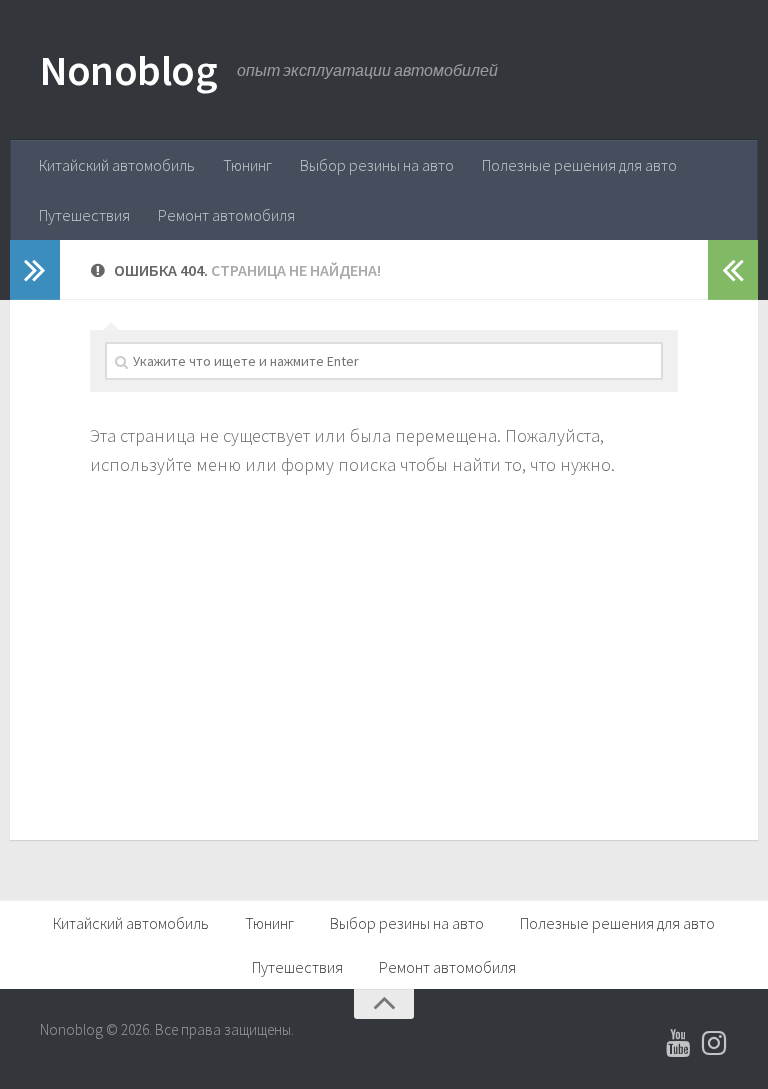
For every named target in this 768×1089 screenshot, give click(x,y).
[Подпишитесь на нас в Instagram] (714, 1043)
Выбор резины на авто (377, 165)
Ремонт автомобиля (226, 215)
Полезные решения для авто (579, 165)
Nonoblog (128, 70)
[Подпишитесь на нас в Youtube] (678, 1043)
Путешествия (84, 215)
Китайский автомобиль (117, 165)
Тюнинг (247, 165)
